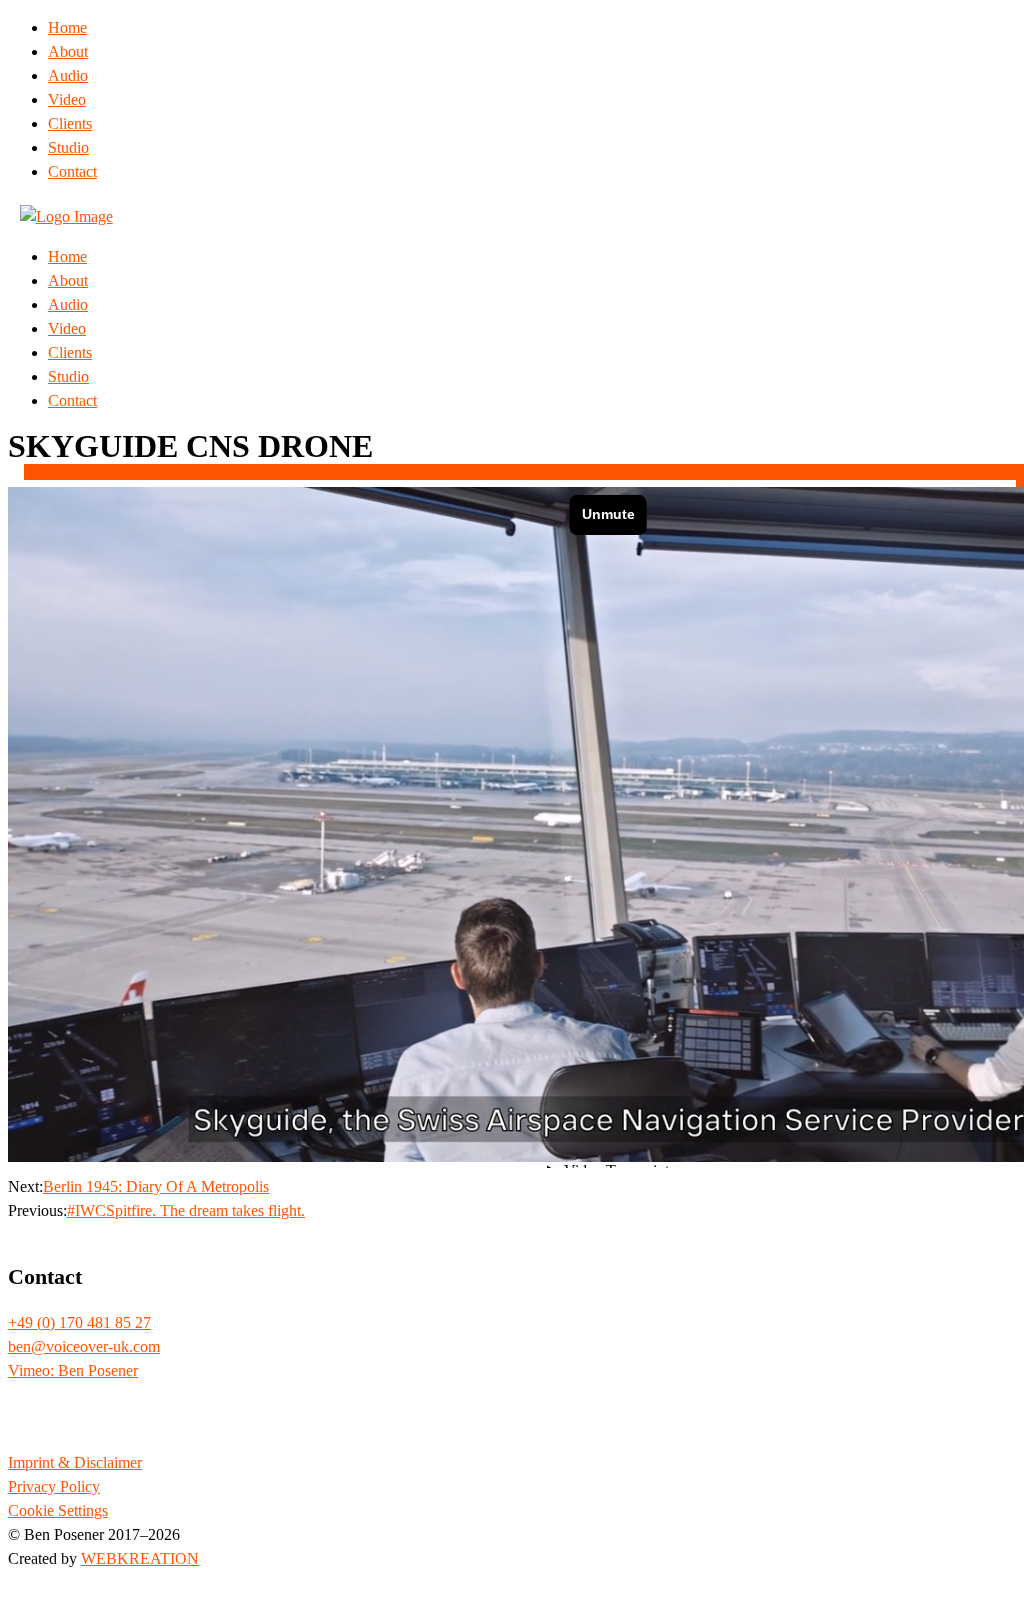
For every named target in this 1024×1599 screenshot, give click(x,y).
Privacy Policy (54, 1486)
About (68, 51)
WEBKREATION (140, 1558)
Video (67, 99)
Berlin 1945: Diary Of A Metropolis (156, 1186)
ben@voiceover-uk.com (84, 1346)
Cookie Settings (58, 1510)
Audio (68, 75)
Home (67, 27)
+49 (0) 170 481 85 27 (79, 1322)
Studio (68, 147)
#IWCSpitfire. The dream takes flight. (186, 1210)
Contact (72, 171)
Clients (70, 123)
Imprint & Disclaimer (75, 1462)
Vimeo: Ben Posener (73, 1370)
